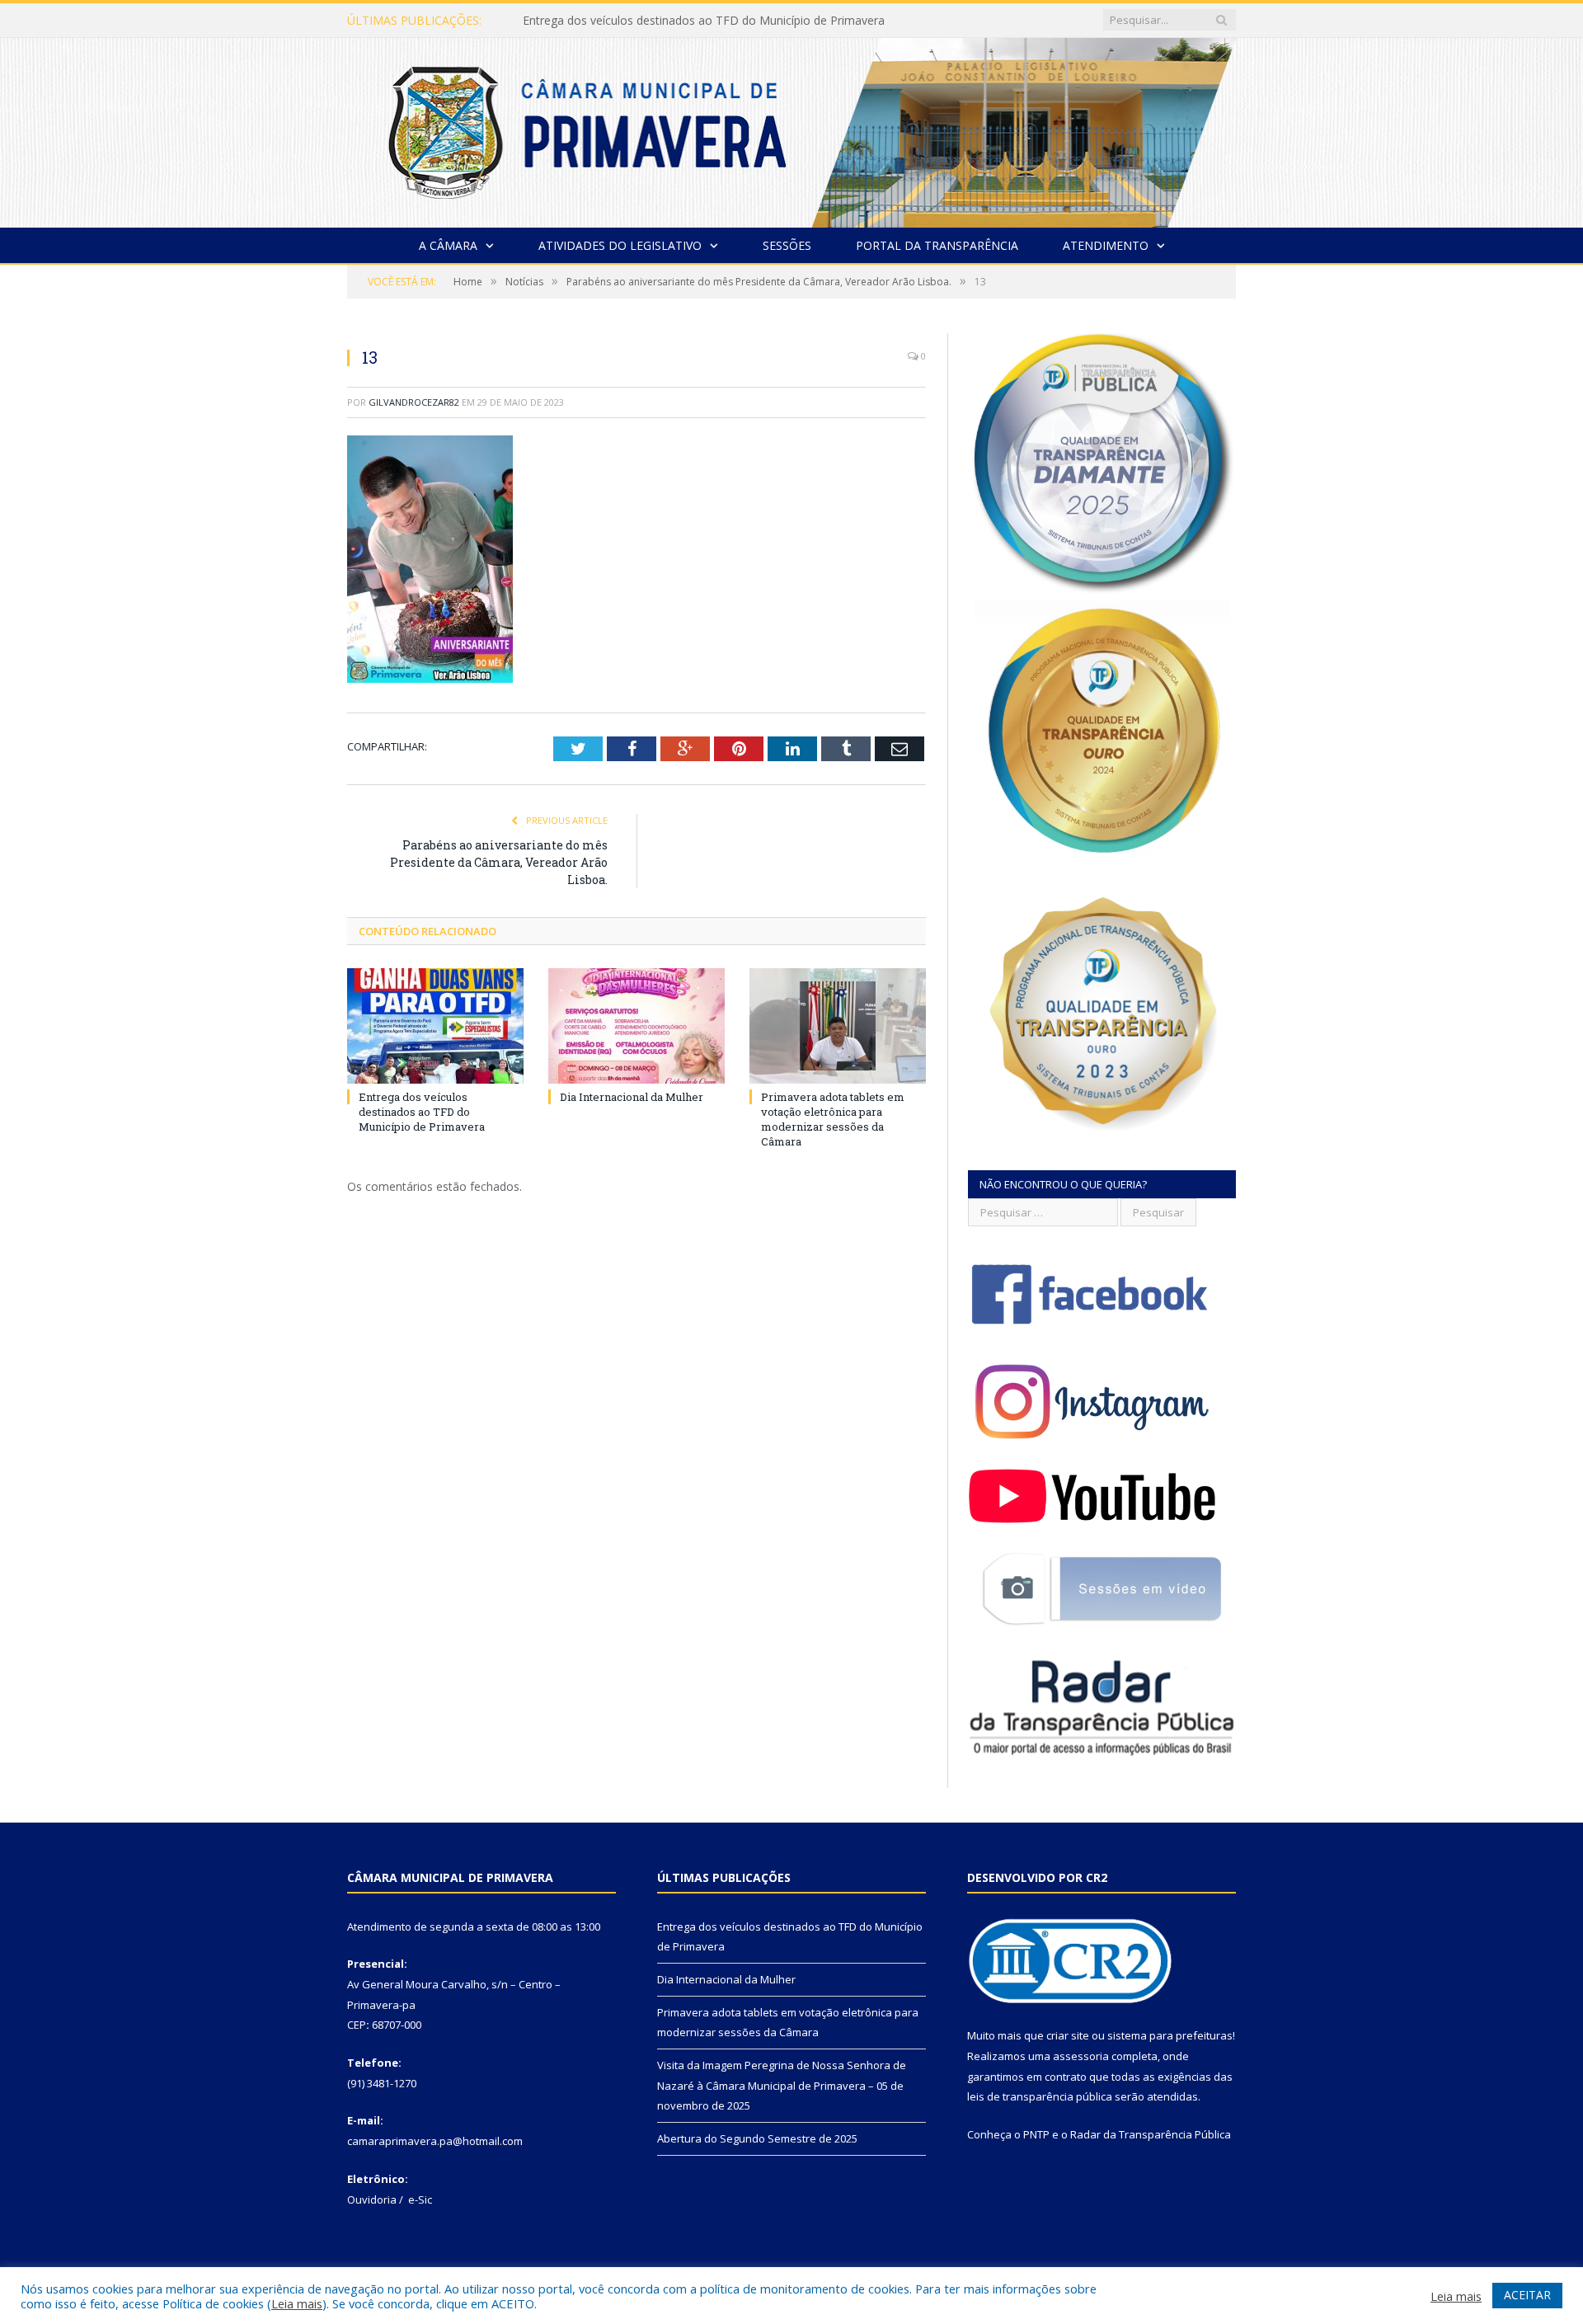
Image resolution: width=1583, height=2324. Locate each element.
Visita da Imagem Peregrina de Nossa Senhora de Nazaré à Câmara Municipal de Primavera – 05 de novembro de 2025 (782, 2085)
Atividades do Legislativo (620, 245)
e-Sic (420, 2199)
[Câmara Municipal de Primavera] (791, 129)
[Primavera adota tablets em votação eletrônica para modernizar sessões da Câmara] (838, 1026)
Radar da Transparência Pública (1151, 2134)
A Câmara (448, 245)
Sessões (787, 245)
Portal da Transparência (937, 245)
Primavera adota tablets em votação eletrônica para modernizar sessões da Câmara (833, 1120)
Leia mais (297, 2303)
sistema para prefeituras (1170, 2035)
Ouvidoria (372, 2199)
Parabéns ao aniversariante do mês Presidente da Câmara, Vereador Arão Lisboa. (499, 862)
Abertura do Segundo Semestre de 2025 (757, 2138)
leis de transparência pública (1040, 2096)
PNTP (1036, 2134)
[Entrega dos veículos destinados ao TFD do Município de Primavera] (435, 1026)
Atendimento (1106, 245)
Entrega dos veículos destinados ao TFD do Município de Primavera (422, 1112)
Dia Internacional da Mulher (597, 21)
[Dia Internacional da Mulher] (636, 1026)
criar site (1068, 2035)
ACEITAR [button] (1527, 2295)
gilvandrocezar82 (414, 402)
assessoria (1081, 2056)
